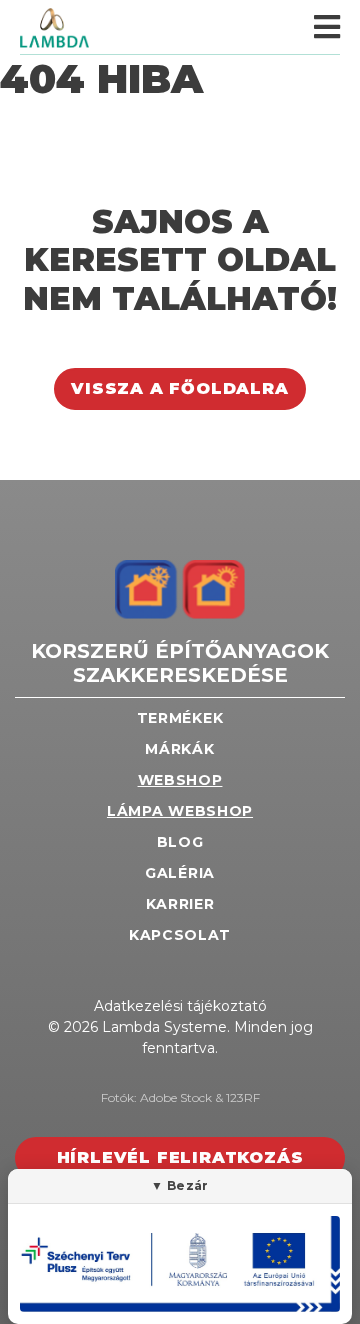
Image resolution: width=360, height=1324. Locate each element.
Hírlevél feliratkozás (180, 1157)
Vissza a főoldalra (179, 388)
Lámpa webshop (180, 811)
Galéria (180, 873)
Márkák (179, 749)
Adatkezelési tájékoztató (180, 1006)
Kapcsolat (180, 935)
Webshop (180, 780)
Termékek (180, 718)
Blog (180, 842)
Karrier (180, 904)
